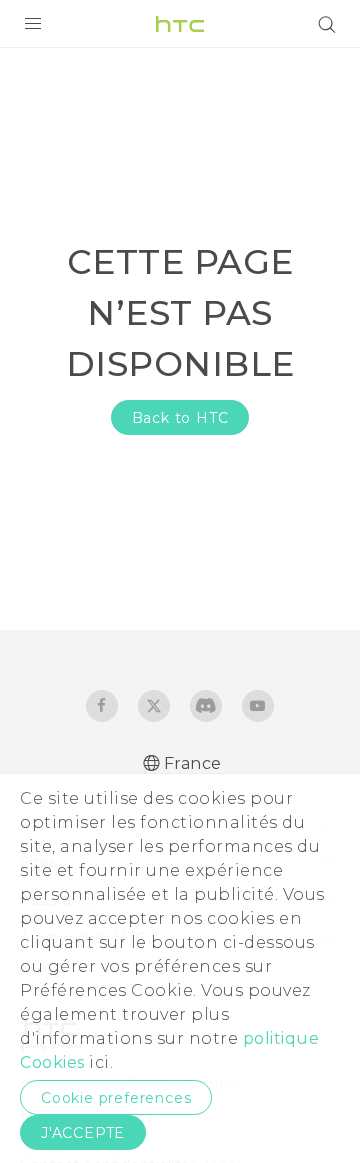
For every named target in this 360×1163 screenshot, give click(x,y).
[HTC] (180, 24)
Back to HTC (180, 418)
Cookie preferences (116, 1098)
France (193, 763)
